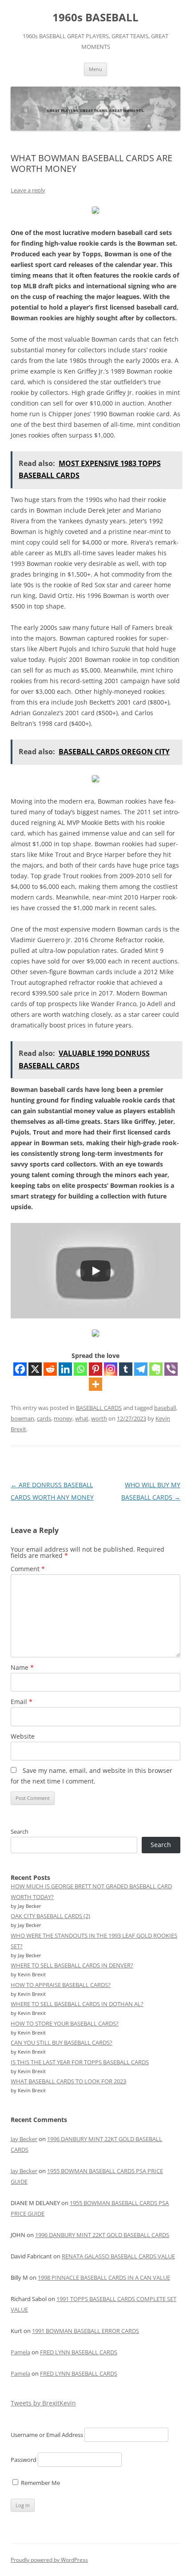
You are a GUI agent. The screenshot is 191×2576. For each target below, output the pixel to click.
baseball (165, 1408)
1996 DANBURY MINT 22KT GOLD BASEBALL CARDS (102, 2235)
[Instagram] (111, 1369)
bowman (22, 1418)
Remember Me (40, 2483)
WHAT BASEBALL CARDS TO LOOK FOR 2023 (68, 2081)
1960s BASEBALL (95, 18)
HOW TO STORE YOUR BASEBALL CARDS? (65, 2023)
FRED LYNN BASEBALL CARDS (79, 2352)
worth (99, 1418)
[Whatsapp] (80, 1369)
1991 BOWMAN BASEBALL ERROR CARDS (86, 2331)
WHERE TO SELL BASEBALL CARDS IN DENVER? (72, 1965)
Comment (28, 1569)
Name (22, 1667)
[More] (95, 1384)
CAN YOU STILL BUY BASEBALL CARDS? (62, 2042)
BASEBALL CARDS (99, 1408)
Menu (95, 69)
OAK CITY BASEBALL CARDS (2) (50, 1916)
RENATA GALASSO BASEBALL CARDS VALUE (118, 2256)
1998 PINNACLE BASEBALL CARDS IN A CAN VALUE (104, 2277)
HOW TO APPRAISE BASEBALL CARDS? (61, 1985)
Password (24, 2460)
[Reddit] (50, 1369)
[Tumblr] (126, 1369)
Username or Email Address (47, 2435)
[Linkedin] (65, 1369)
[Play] (95, 1271)
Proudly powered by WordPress (49, 2560)
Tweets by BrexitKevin (43, 2403)
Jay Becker (24, 2139)
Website (23, 1736)
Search (20, 1831)
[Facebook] (20, 1369)
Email (22, 1702)
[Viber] (171, 1369)
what (82, 1418)
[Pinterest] (95, 1369)
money (63, 1418)
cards (44, 1418)
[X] (35, 1369)
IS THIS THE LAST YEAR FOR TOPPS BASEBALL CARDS (80, 2062)
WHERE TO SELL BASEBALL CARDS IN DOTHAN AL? (77, 2004)
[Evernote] (156, 1369)
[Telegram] (141, 1369)
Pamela (20, 2352)
